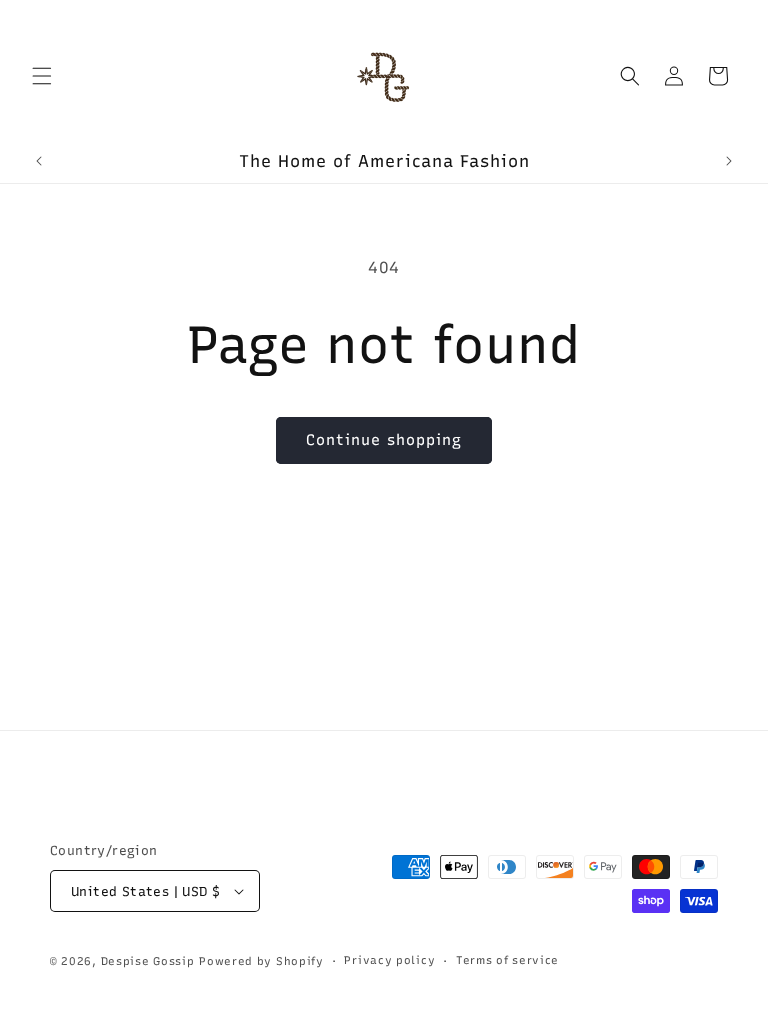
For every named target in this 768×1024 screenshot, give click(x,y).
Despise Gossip (148, 961)
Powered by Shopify (261, 961)
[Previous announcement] (39, 161)
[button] (42, 76)
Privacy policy (389, 960)
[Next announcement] (729, 161)
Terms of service (507, 960)
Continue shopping (384, 440)
